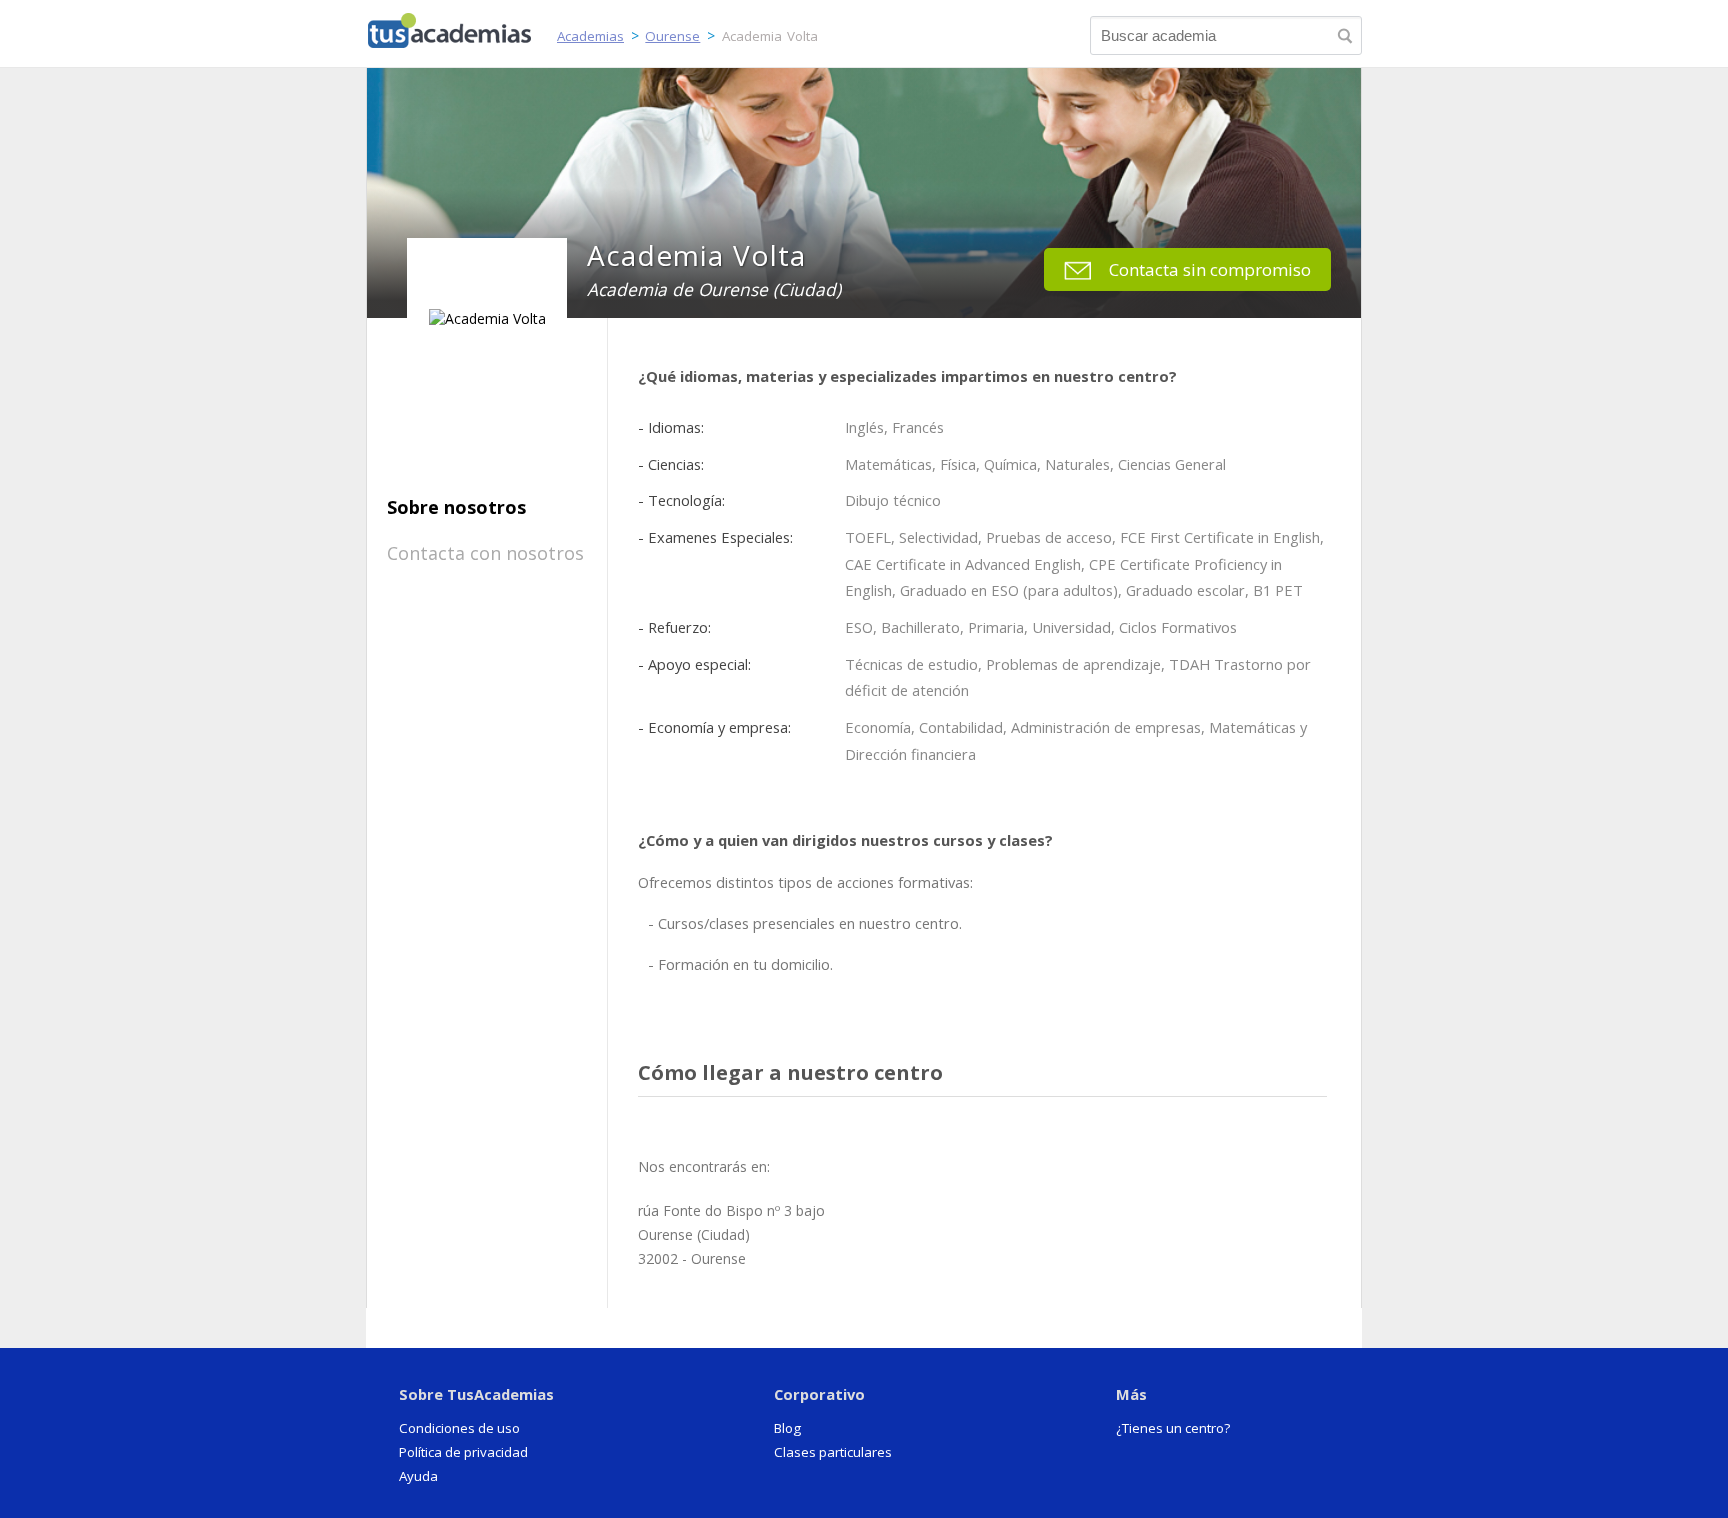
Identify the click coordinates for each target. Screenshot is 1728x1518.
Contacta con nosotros (485, 553)
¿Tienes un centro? (1173, 1428)
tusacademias (462, 26)
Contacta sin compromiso (1210, 269)
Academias (590, 36)
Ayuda (418, 1476)
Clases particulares (833, 1452)
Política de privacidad (463, 1452)
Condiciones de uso (459, 1428)
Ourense (672, 36)
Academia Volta (770, 36)
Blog (787, 1428)
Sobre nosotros (456, 507)
